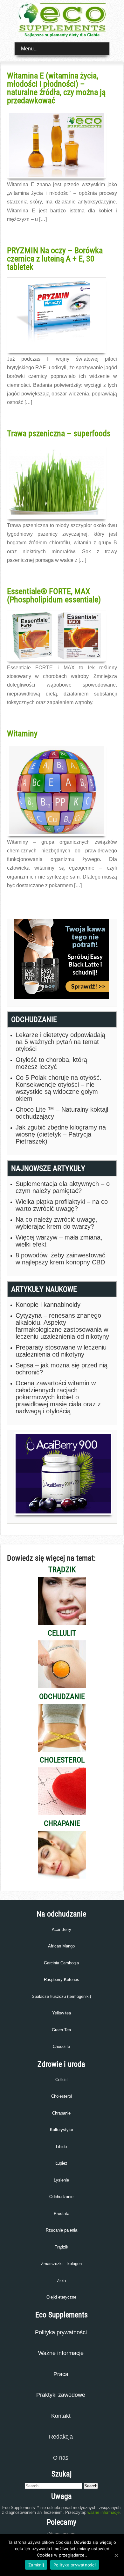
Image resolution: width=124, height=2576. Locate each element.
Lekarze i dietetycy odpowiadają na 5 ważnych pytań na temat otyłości (60, 1042)
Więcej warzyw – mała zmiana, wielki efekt (59, 1241)
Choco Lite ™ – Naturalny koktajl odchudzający (62, 1113)
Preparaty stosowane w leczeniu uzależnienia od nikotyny (61, 1351)
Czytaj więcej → (21, 233)
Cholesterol (62, 2096)
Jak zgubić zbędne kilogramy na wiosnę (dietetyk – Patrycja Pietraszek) (61, 1134)
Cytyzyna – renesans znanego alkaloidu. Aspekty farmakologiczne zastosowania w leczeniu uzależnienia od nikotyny (62, 1326)
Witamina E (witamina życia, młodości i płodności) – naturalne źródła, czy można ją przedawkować (56, 88)
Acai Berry (62, 1929)
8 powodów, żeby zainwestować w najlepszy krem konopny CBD (60, 1259)
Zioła (61, 2281)
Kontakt (61, 2416)
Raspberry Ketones (62, 1980)
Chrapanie (61, 2113)
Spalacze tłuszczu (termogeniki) (61, 1996)
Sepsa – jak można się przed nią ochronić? (62, 1369)
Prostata (62, 2214)
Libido (61, 2147)
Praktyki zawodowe (61, 2395)
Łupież (61, 2163)
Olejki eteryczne (61, 2297)
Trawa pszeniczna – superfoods (59, 433)
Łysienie (61, 2180)
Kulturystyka (62, 2130)
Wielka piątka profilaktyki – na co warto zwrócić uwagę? (62, 1205)
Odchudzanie (61, 2197)
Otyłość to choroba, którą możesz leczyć (51, 1063)
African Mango (61, 1946)
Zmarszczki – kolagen (61, 2264)
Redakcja (61, 2437)
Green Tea (61, 2030)
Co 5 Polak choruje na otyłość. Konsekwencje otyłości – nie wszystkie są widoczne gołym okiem (59, 1088)
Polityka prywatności (61, 2332)
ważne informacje (103, 2512)
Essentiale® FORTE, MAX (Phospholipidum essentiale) (54, 595)
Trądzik (62, 2247)
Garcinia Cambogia (61, 1963)
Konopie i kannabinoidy (48, 1305)
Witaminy (22, 733)
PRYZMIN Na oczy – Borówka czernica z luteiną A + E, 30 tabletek (55, 259)
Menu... (29, 49)
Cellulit (62, 2080)
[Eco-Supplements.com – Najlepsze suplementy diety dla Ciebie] (62, 30)
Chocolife (61, 2046)
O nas (61, 2458)
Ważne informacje (61, 2353)
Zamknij (36, 2565)
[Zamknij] (116, 2555)
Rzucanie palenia (62, 2230)
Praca (61, 2374)
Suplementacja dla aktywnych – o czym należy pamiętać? (63, 1187)
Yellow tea (62, 2013)
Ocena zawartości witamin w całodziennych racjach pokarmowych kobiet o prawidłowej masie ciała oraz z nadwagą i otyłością (58, 1397)
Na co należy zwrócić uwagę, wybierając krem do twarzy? (56, 1223)
